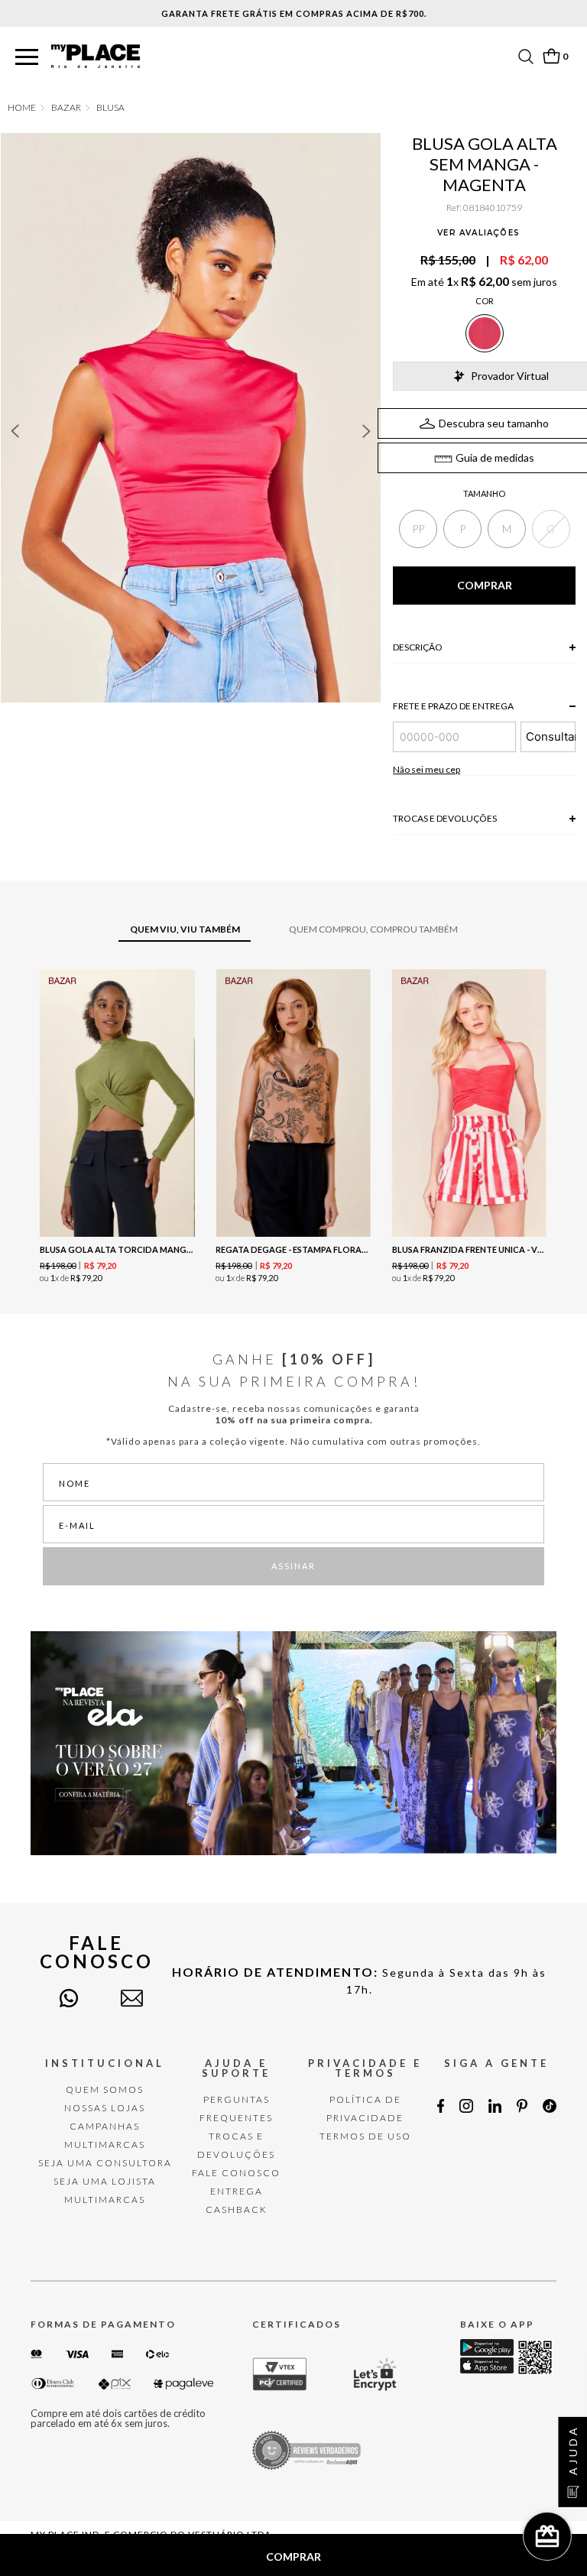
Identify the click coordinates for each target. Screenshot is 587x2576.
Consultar (551, 736)
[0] (551, 56)
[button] (27, 58)
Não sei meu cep (426, 769)
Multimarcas (105, 2145)
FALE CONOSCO (236, 2173)
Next (367, 431)
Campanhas (105, 2126)
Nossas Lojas (105, 2108)
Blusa (110, 108)
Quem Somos (105, 2089)
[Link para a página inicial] (22, 108)
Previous (15, 431)
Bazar (66, 108)
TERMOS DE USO (365, 2136)
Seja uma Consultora (105, 2163)
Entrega (237, 2191)
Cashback (237, 2209)
